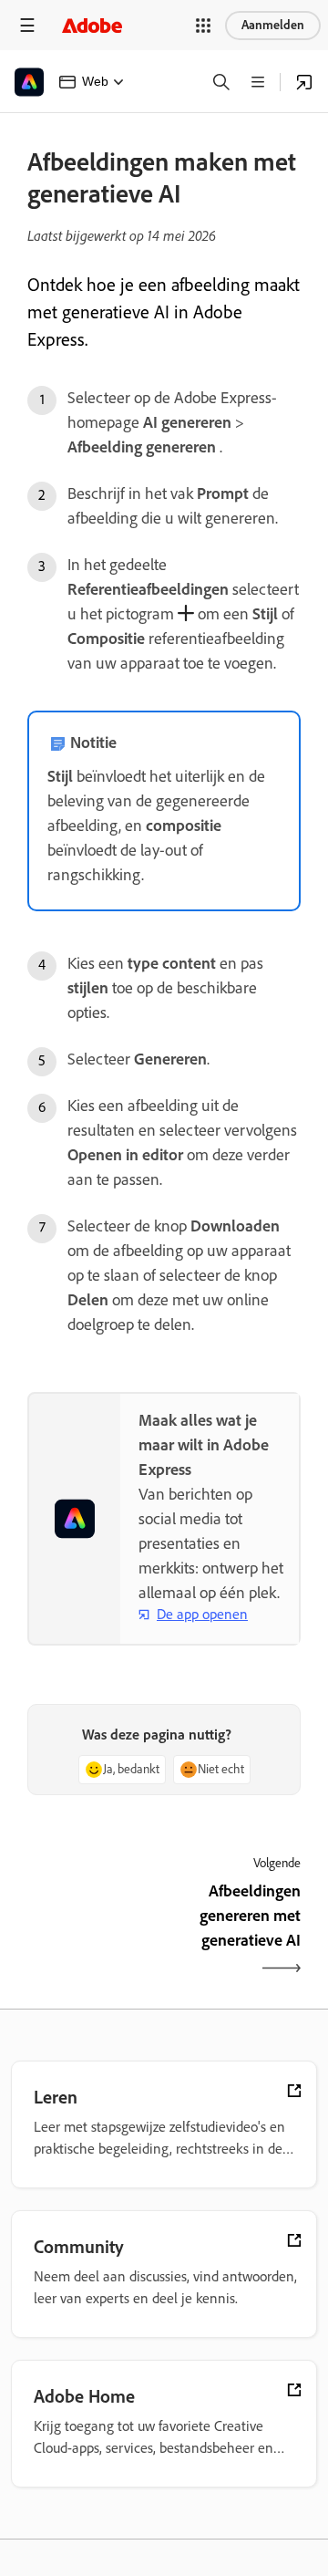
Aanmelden (273, 25)
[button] (203, 26)
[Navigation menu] (27, 25)
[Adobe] (92, 25)
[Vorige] (93, 1932)
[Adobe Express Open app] (304, 82)
